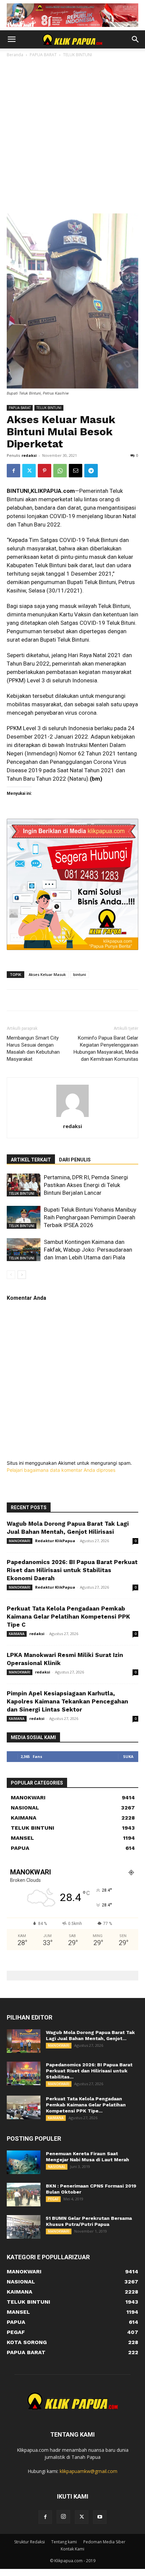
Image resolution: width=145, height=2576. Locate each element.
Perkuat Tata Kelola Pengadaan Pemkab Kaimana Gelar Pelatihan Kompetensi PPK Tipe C (68, 1617)
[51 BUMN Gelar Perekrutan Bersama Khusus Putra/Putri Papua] (24, 2227)
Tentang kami (64, 2542)
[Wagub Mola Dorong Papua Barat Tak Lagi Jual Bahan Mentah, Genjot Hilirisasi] (24, 2041)
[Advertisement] (72, 126)
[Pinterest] (45, 471)
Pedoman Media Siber (104, 2542)
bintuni (80, 974)
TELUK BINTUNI (49, 408)
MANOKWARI (20, 1541)
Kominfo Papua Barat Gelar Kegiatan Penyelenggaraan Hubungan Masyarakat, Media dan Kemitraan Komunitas (106, 1048)
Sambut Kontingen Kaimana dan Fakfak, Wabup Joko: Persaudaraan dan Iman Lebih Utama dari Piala (88, 1250)
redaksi (29, 455)
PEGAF (53, 2199)
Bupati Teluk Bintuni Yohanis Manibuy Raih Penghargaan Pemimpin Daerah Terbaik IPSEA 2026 (90, 1217)
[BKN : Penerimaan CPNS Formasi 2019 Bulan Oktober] (24, 2195)
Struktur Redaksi (30, 2542)
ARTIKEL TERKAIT (31, 1160)
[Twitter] (29, 471)
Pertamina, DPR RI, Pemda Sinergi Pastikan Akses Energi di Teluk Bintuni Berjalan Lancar (86, 1185)
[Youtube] (100, 2517)
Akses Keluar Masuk (47, 974)
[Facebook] (13, 471)
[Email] (76, 471)
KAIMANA (17, 1634)
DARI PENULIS (75, 1160)
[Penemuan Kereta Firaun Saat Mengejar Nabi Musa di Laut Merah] (24, 2162)
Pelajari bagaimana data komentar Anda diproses (61, 1470)
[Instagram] (63, 2517)
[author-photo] (72, 1117)
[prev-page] (11, 1275)
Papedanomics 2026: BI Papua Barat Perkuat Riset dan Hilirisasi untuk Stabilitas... (89, 2071)
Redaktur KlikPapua (55, 1541)
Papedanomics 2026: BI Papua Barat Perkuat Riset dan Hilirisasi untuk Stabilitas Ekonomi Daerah (72, 1570)
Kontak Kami (72, 2549)
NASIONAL (57, 2167)
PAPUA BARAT (20, 408)
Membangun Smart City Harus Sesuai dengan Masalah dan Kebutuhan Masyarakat (33, 1048)
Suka (128, 1756)
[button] (11, 39)
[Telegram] (91, 471)
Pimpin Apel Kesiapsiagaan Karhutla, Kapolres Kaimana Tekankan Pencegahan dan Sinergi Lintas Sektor (67, 1701)
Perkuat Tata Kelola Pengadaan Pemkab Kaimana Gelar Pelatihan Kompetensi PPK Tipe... (86, 2105)
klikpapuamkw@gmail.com (89, 2471)
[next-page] (22, 1275)
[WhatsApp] (60, 471)
